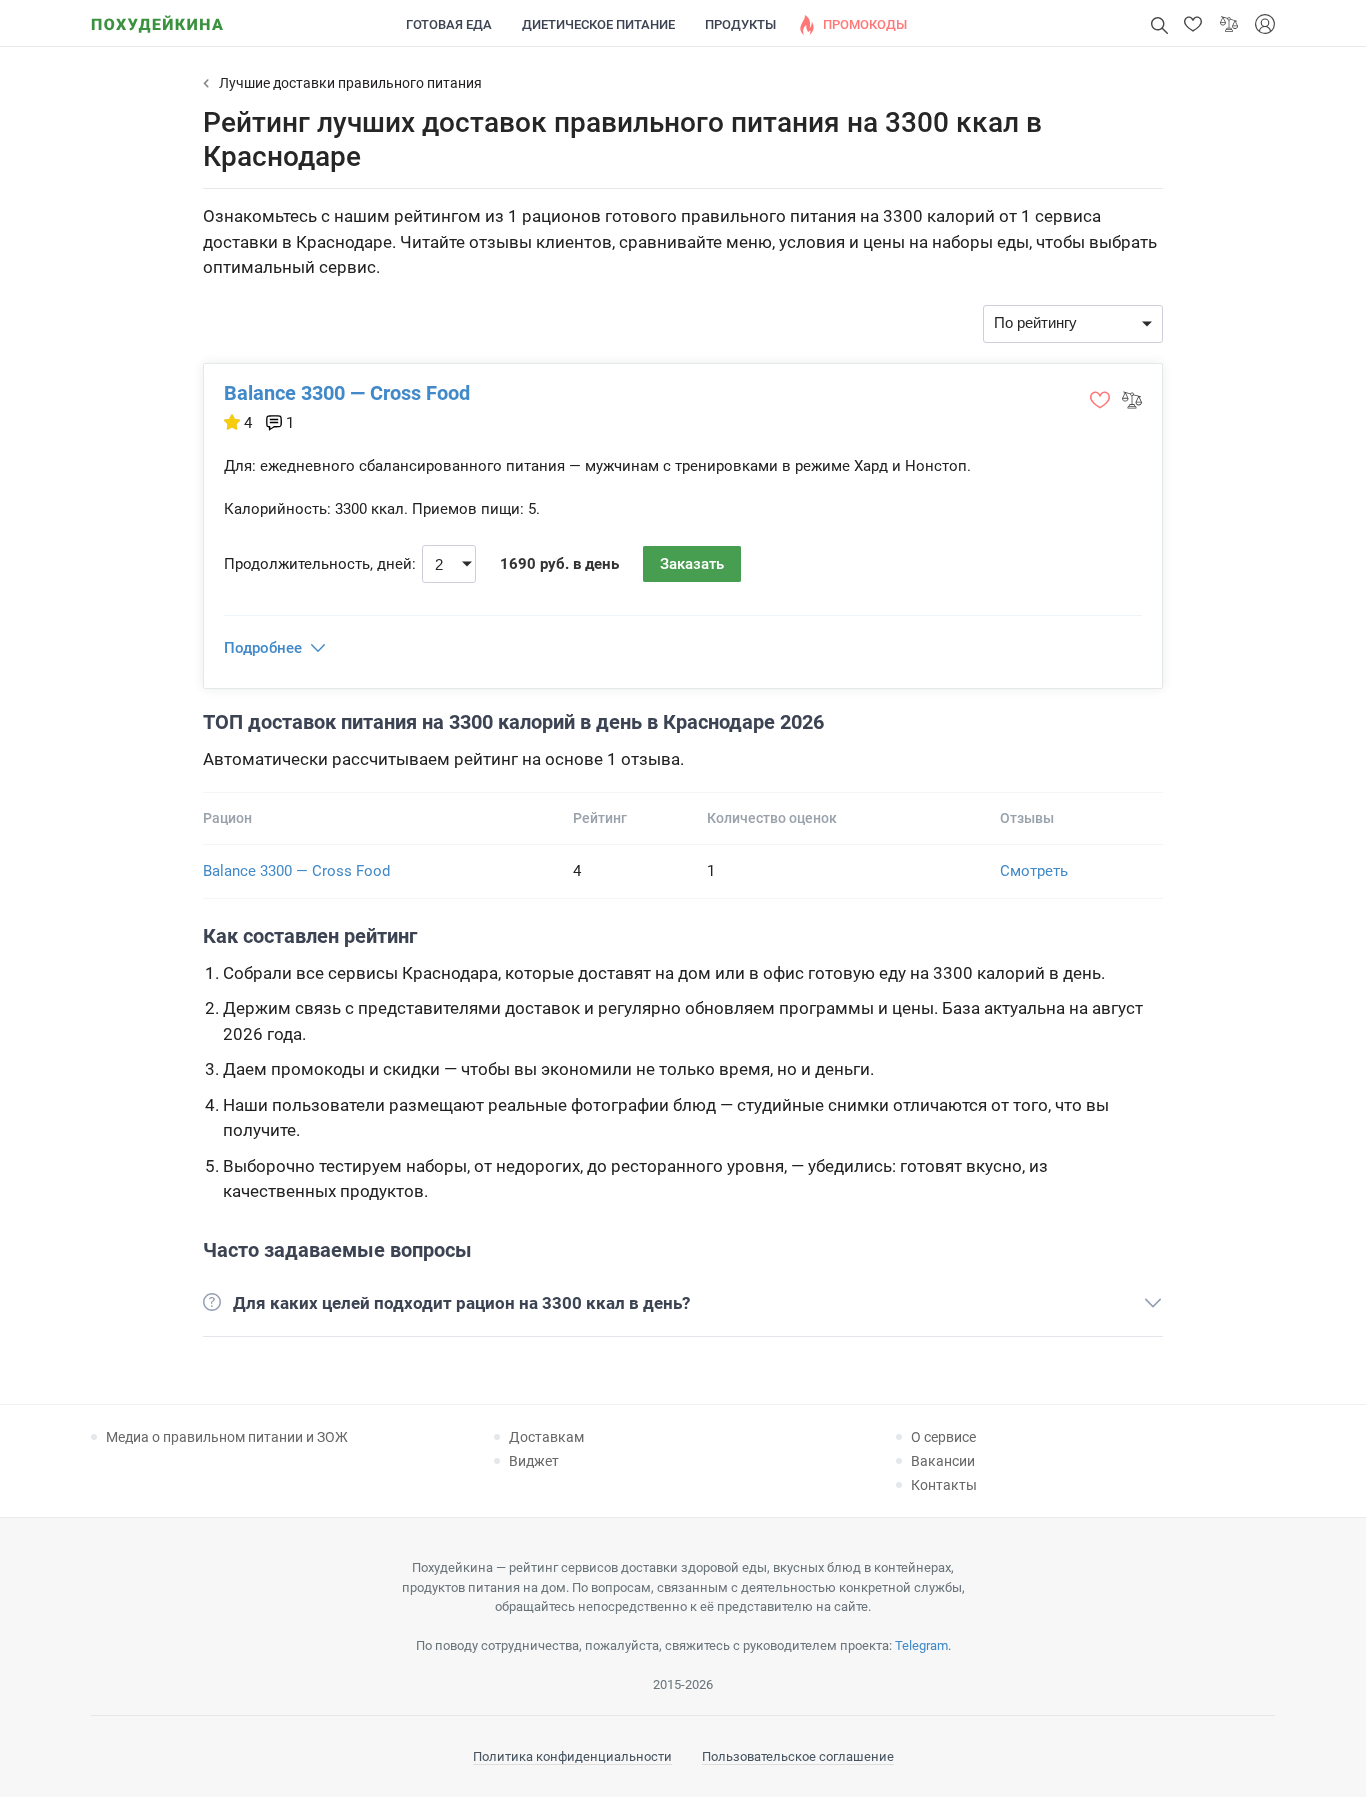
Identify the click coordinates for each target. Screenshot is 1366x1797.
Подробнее (263, 648)
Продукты (740, 24)
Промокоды (865, 24)
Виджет (534, 1461)
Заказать (692, 564)
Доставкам (546, 1437)
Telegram (921, 1645)
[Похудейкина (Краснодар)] (157, 17)
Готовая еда (449, 24)
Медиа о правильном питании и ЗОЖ (227, 1437)
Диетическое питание (598, 24)
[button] (1193, 24)
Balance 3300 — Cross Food (347, 393)
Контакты (944, 1485)
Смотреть (1034, 871)
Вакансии (943, 1461)
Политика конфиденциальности (572, 1756)
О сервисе (943, 1437)
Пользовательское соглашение (798, 1756)
